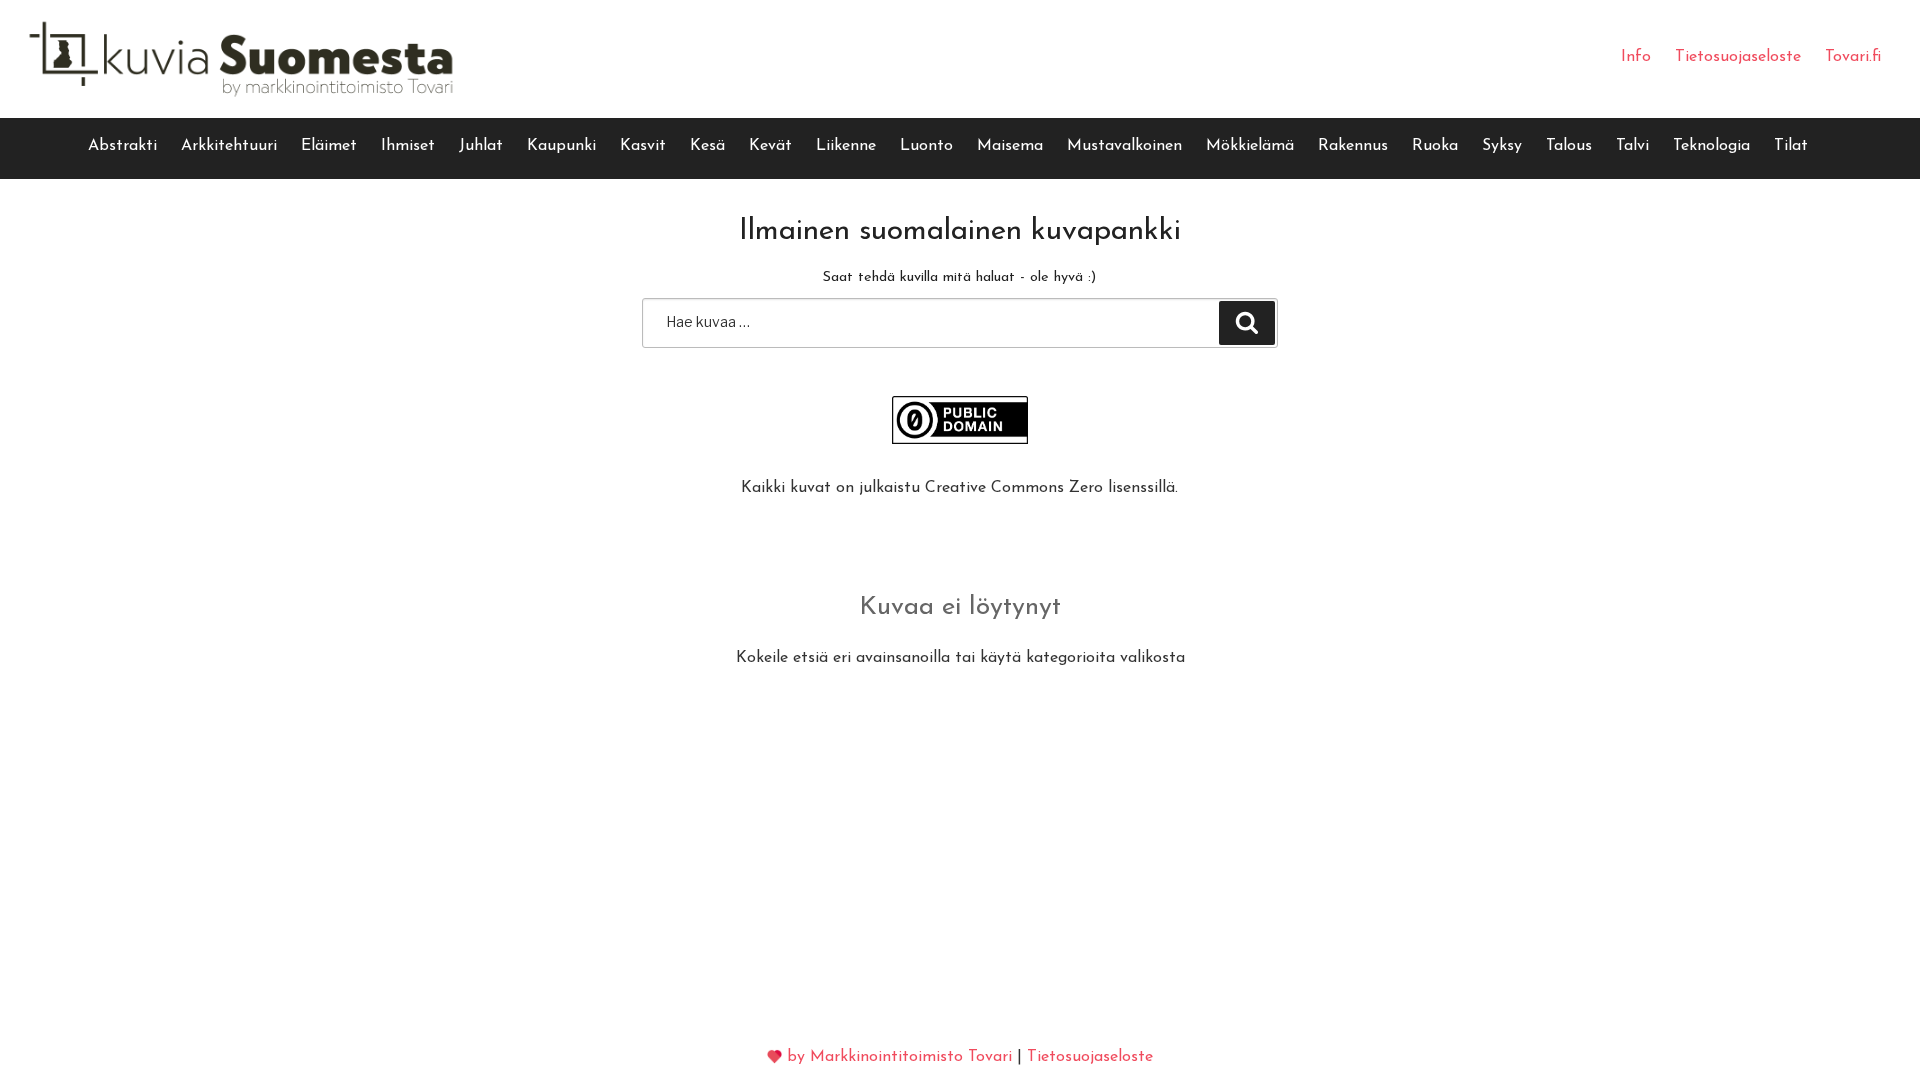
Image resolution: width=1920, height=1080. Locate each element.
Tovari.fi (1853, 57)
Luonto (926, 146)
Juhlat (481, 146)
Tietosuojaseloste (1738, 57)
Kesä (707, 146)
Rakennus (1353, 146)
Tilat (1791, 146)
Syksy (1502, 146)
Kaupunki (561, 146)
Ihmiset (408, 146)
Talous (1569, 146)
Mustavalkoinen (1124, 146)
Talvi (1632, 146)
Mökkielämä (1250, 146)
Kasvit (643, 146)
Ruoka (1435, 146)
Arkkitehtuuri (229, 146)
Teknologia (1711, 146)
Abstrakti (122, 146)
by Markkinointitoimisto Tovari (899, 1057)
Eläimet (329, 146)
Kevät (770, 146)
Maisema (1010, 146)
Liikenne (846, 146)
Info (1636, 57)
